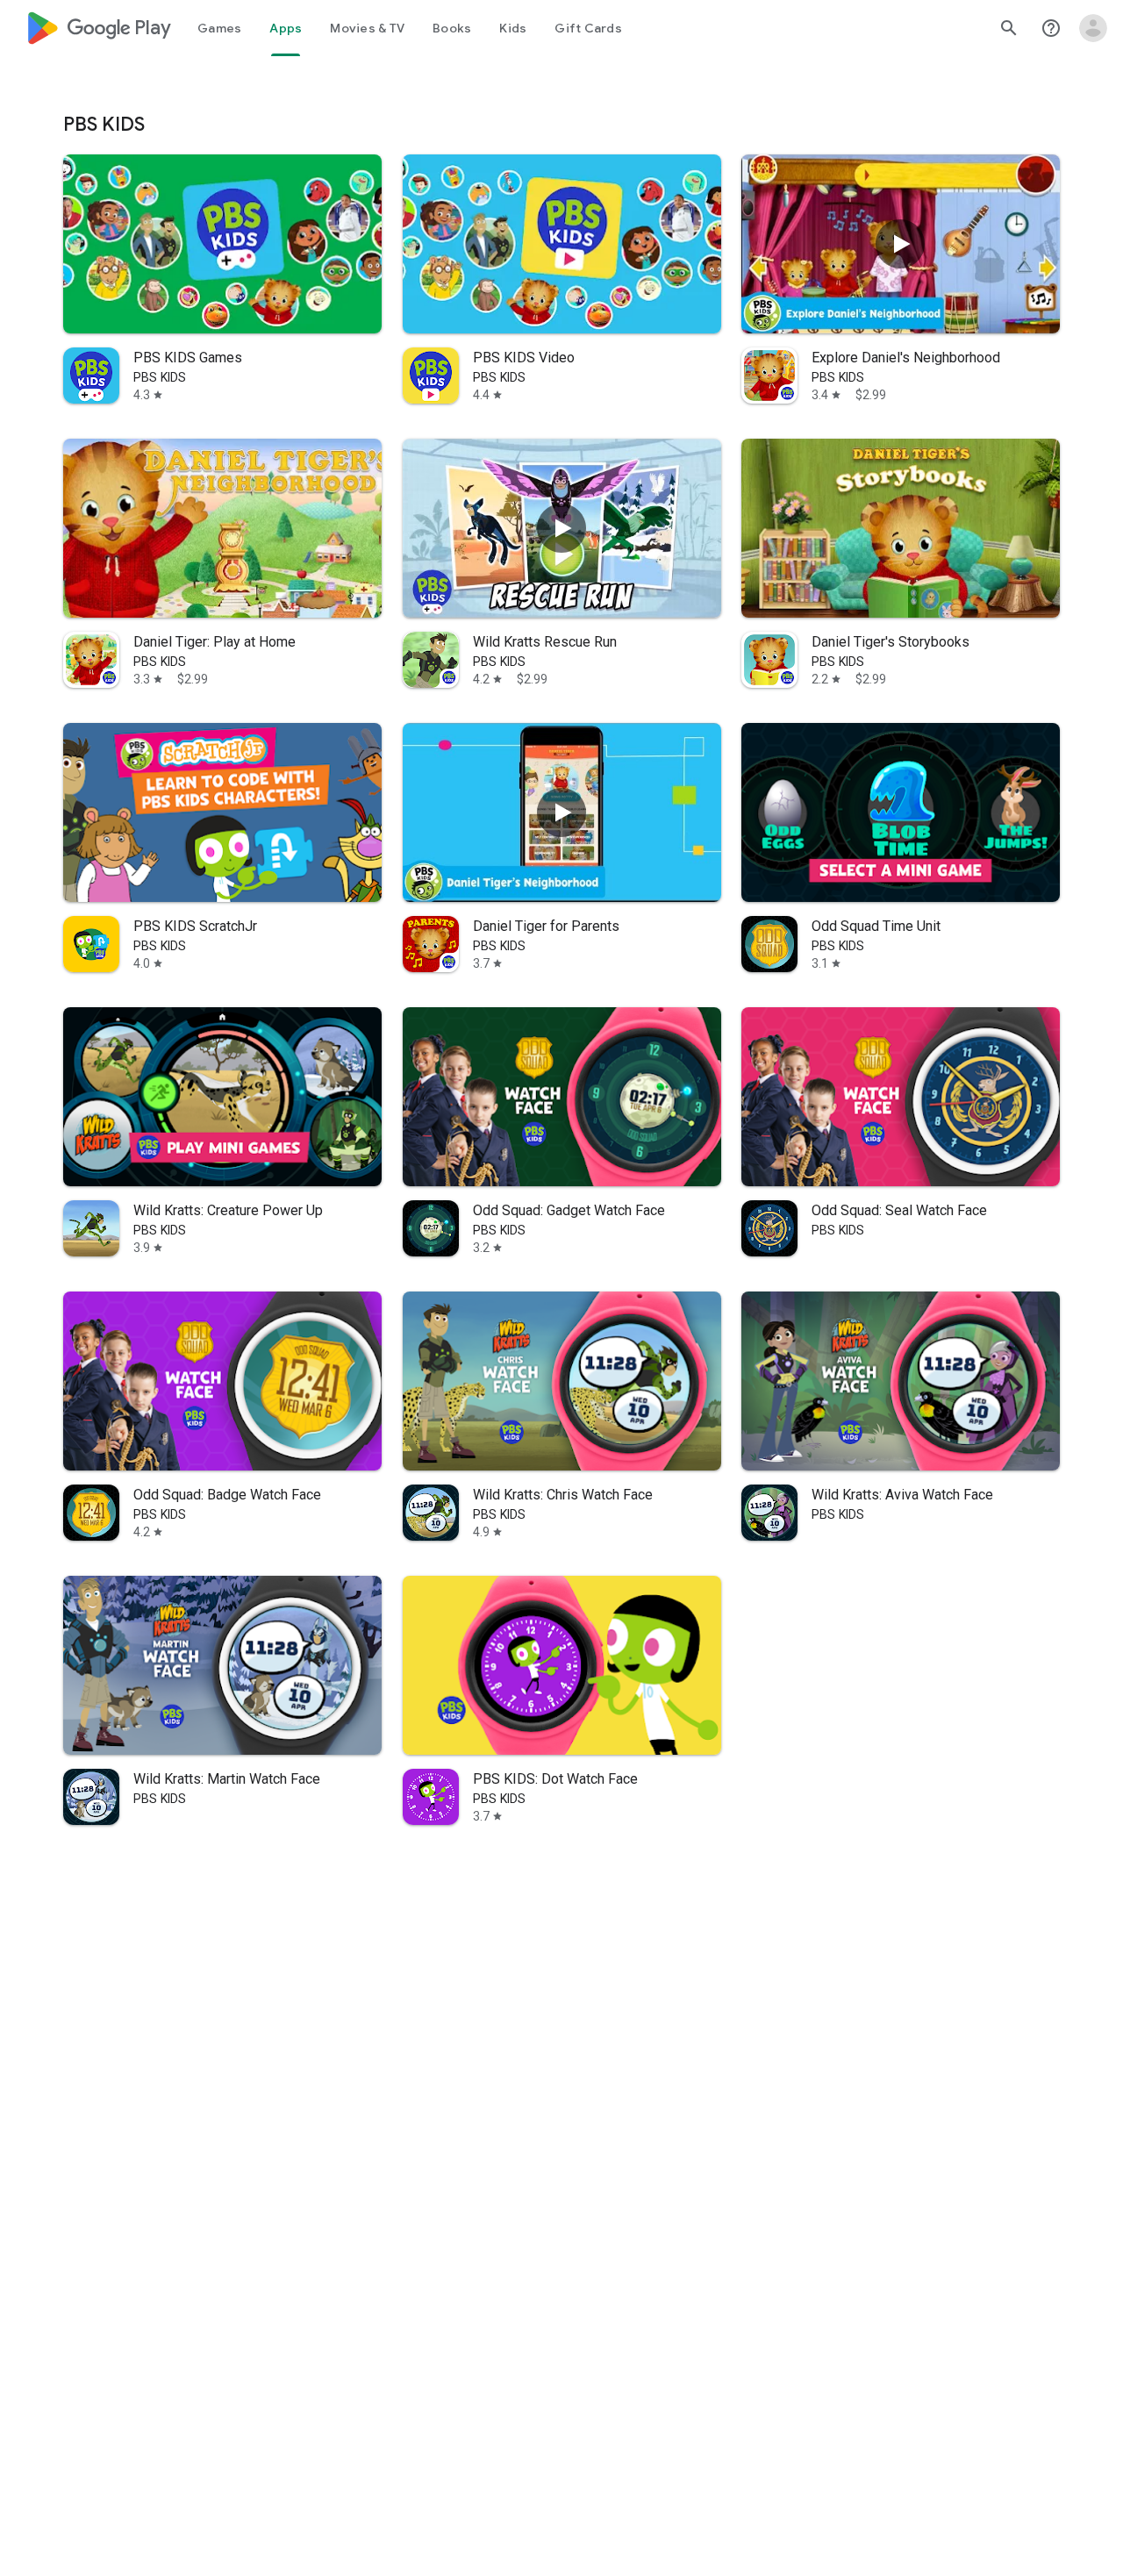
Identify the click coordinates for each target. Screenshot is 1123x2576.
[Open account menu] (1093, 28)
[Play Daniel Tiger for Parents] (561, 812)
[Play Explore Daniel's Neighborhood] (901, 244)
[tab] (219, 28)
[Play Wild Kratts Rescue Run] (561, 528)
